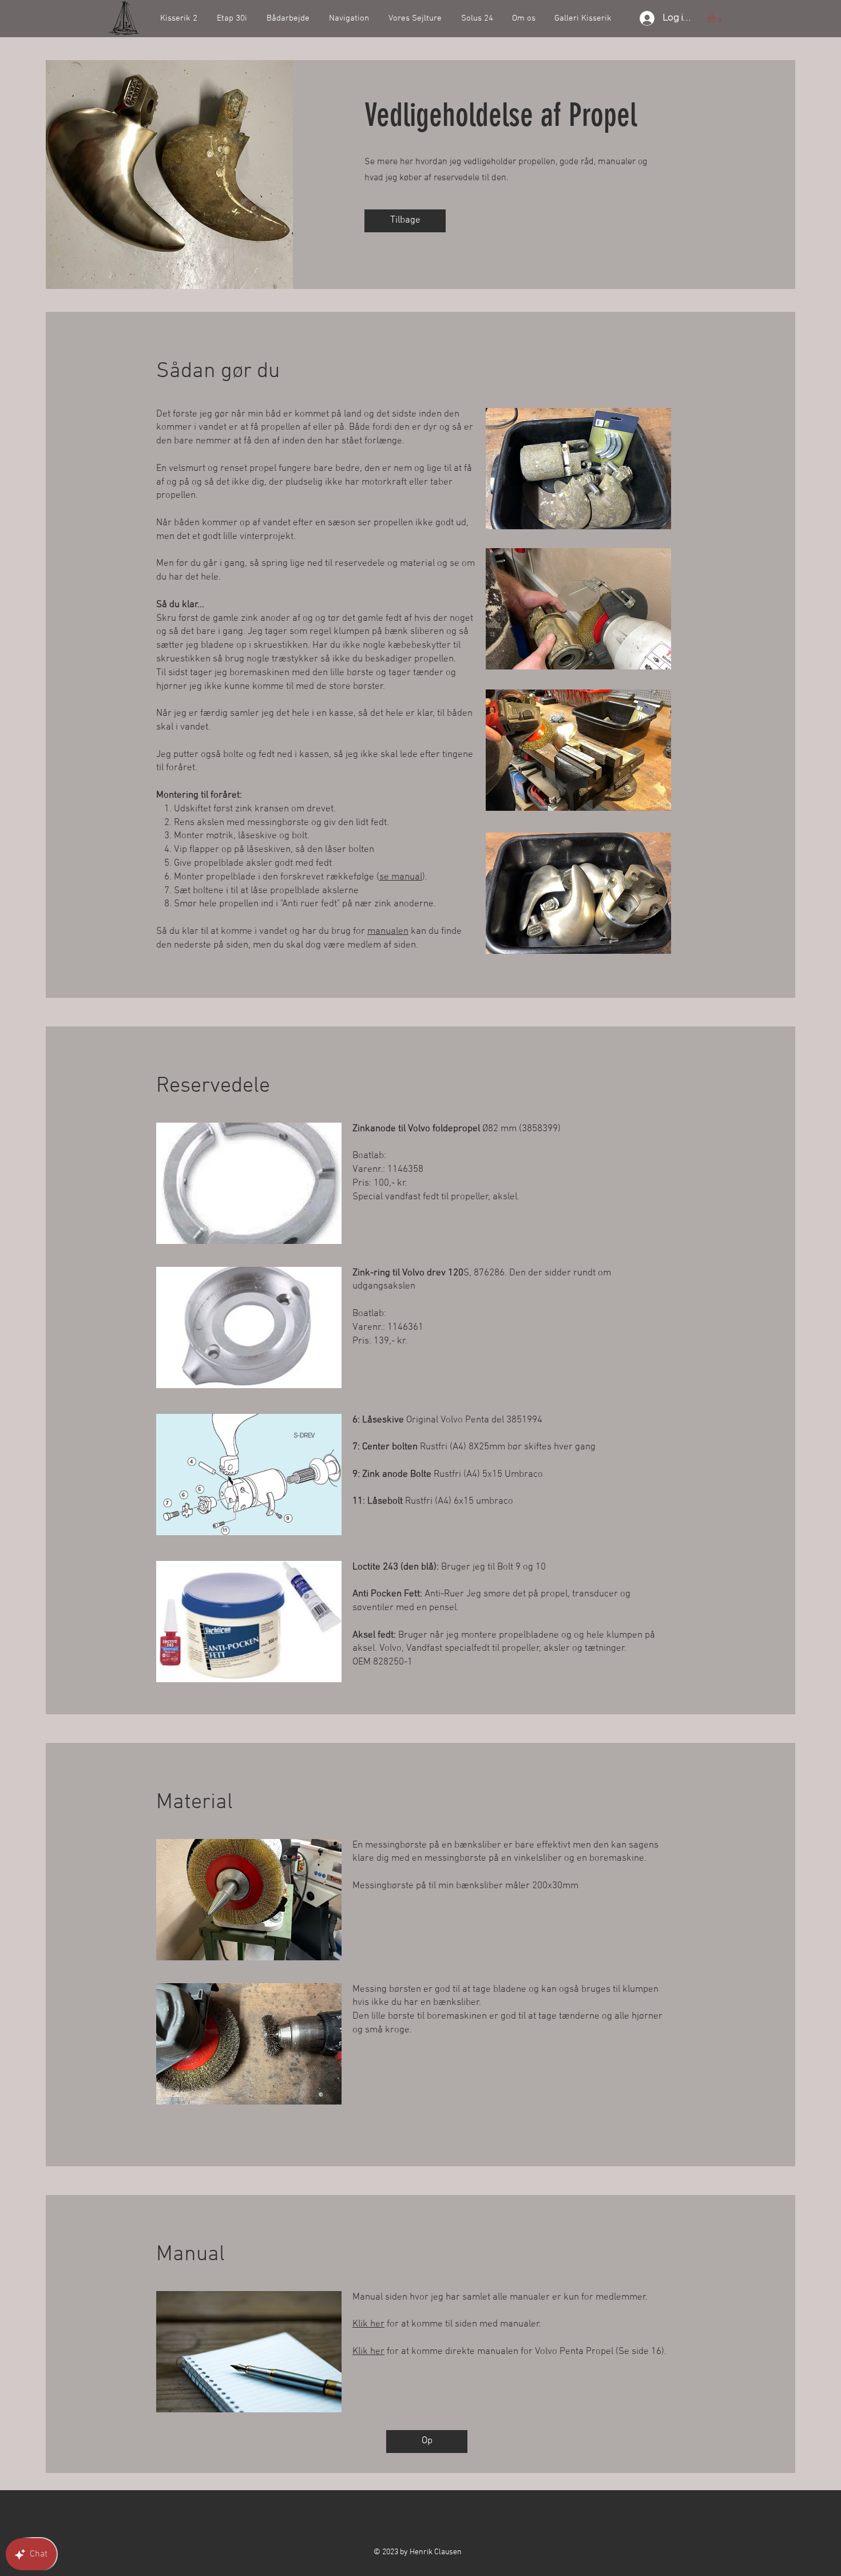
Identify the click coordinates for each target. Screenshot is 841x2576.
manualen (388, 932)
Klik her (368, 2324)
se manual (401, 877)
